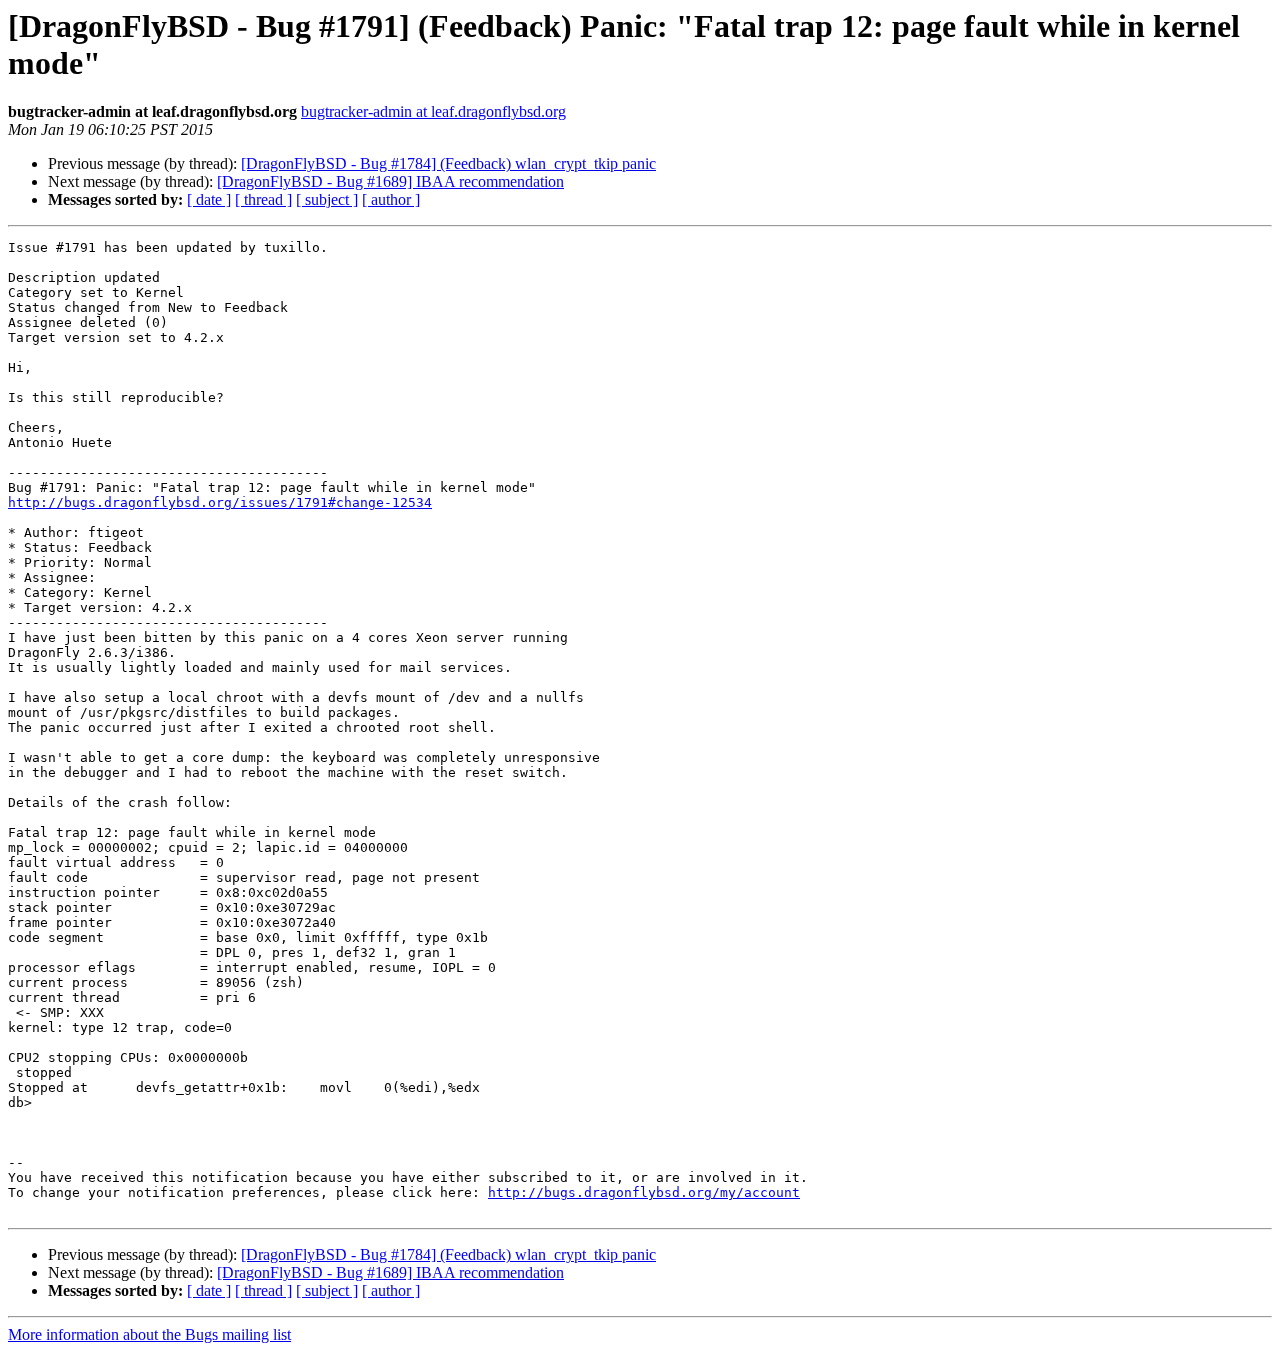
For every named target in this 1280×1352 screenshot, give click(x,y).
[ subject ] (327, 199)
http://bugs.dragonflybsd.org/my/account (644, 1192)
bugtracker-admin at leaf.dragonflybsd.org (433, 111)
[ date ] (209, 199)
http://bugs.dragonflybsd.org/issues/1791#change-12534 (220, 502)
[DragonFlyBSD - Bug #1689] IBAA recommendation (390, 181)
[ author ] (391, 199)
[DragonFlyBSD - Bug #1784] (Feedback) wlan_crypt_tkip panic (448, 163)
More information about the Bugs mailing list (149, 1334)
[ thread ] (263, 199)
